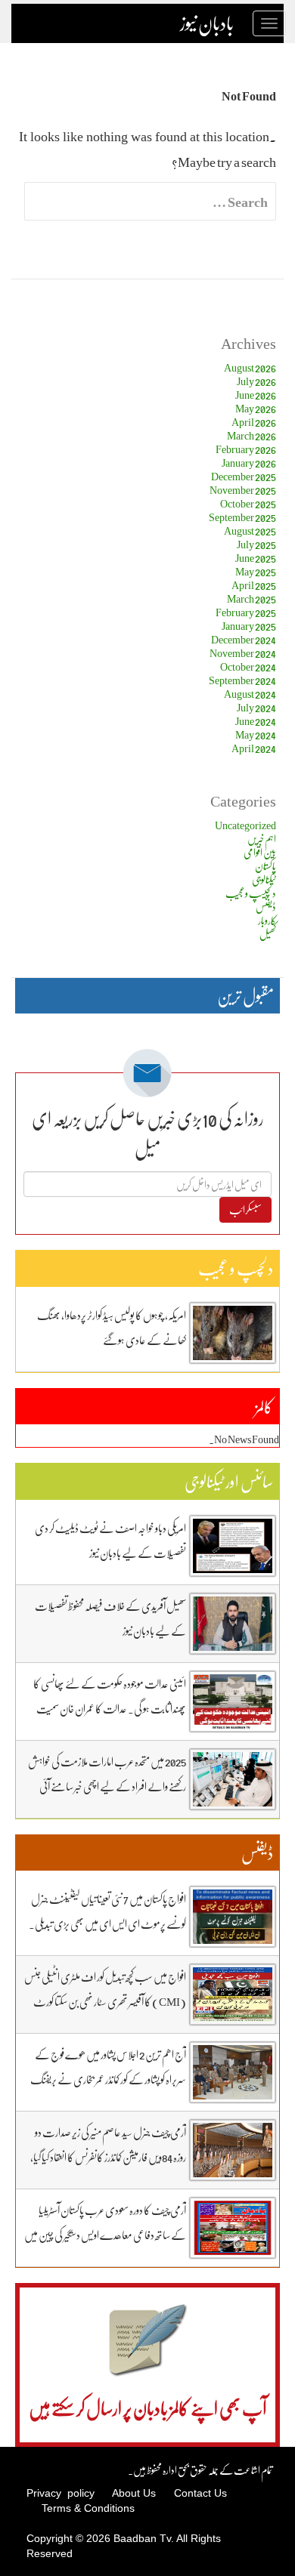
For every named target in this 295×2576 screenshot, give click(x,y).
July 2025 (256, 544)
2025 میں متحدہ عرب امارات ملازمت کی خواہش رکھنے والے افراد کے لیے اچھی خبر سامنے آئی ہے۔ (107, 1786)
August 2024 (250, 694)
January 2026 (249, 463)
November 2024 (243, 653)
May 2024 (256, 734)
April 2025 (254, 585)
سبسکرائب (245, 1209)
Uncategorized (245, 825)
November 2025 (243, 490)
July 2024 (256, 707)
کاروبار (267, 920)
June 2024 (256, 721)
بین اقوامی (260, 852)
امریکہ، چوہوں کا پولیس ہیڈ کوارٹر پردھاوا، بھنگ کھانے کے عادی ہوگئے (112, 1327)
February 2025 (246, 612)
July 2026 (256, 381)
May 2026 (256, 408)
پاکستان (265, 866)
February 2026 (246, 449)
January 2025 (249, 626)
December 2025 (244, 476)
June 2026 (256, 395)
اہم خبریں (262, 839)
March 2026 (252, 435)
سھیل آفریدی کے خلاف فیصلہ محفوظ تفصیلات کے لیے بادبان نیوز (110, 1618)
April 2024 (254, 748)
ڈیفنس (266, 907)
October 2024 (248, 666)
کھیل (268, 934)
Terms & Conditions (88, 2508)
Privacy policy (61, 2493)
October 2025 (248, 503)
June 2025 (256, 558)
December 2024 (244, 639)
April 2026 (254, 422)
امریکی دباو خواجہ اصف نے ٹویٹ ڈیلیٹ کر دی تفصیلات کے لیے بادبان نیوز (110, 1540)
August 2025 (250, 531)
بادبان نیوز (207, 23)
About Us (134, 2493)
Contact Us (200, 2493)
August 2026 (250, 367)
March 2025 (252, 598)
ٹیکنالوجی (264, 879)
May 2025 (256, 571)
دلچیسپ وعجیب (251, 893)
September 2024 (242, 680)
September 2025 (242, 517)
